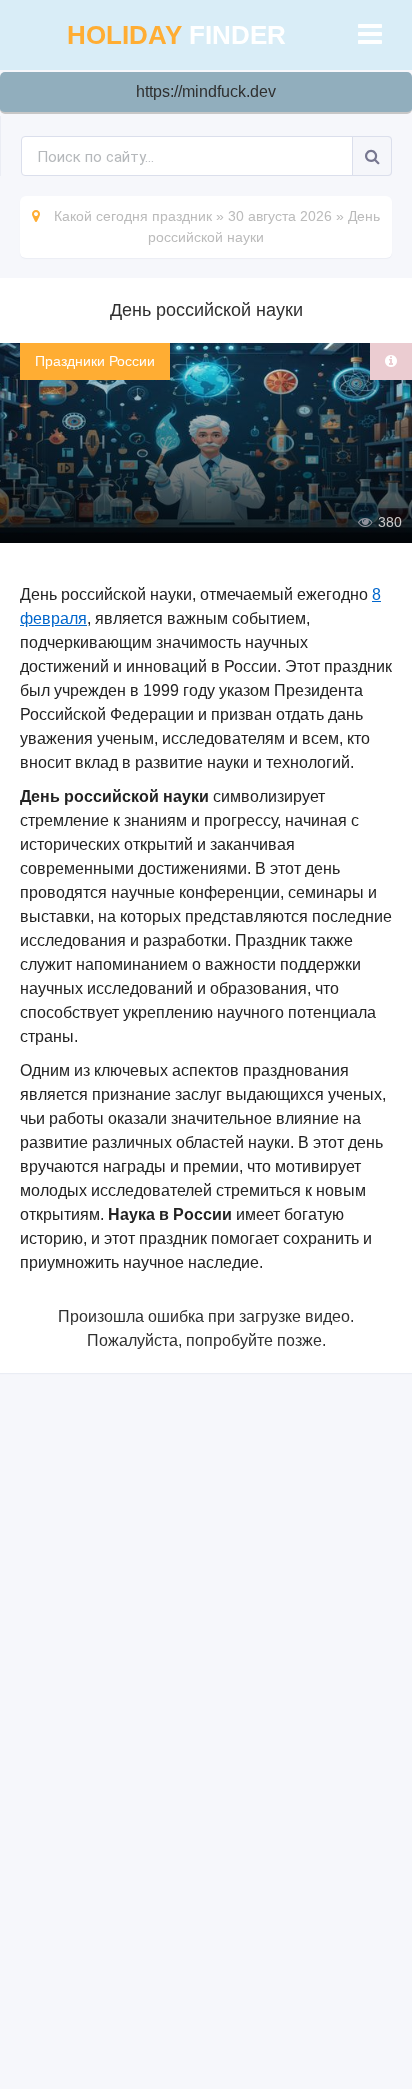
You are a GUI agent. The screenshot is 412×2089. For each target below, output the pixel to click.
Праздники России (95, 361)
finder (176, 35)
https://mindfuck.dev (206, 91)
